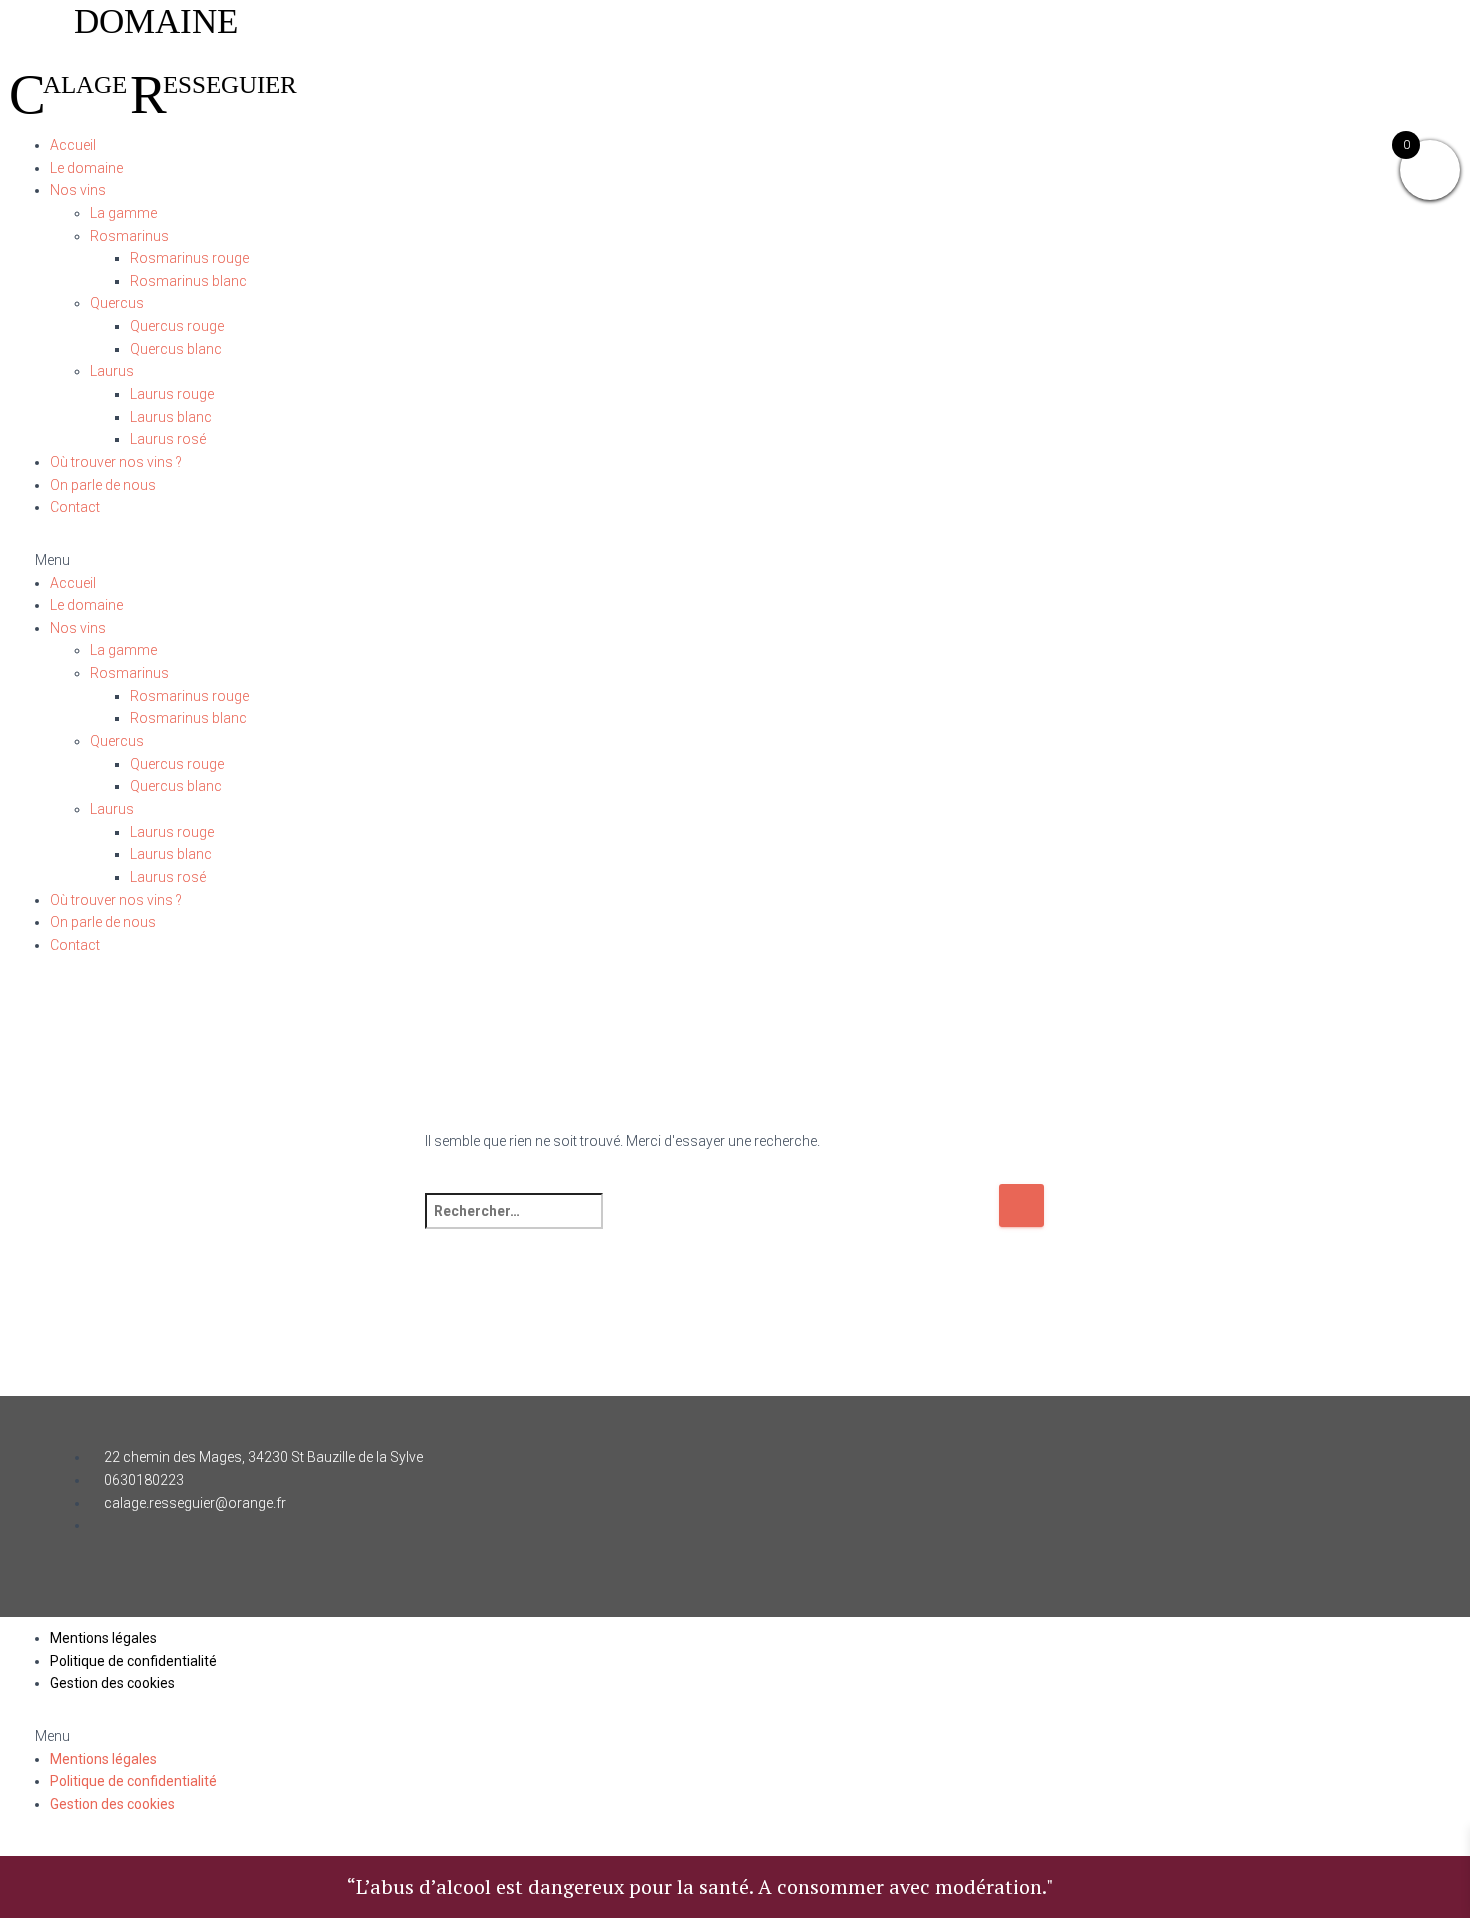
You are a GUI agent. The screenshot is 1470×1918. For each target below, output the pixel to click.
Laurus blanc (171, 417)
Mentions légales (103, 1638)
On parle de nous (103, 485)
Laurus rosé (168, 439)
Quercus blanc (176, 349)
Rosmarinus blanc (188, 281)
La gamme (123, 213)
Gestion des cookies (112, 1683)
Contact (75, 507)
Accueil (73, 145)
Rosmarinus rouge (189, 258)
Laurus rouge (172, 394)
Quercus (117, 303)
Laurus (112, 371)
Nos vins (78, 190)
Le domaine (86, 168)
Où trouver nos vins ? (116, 462)
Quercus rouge (177, 326)
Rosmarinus (129, 236)
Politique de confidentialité (133, 1661)
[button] (735, 560)
